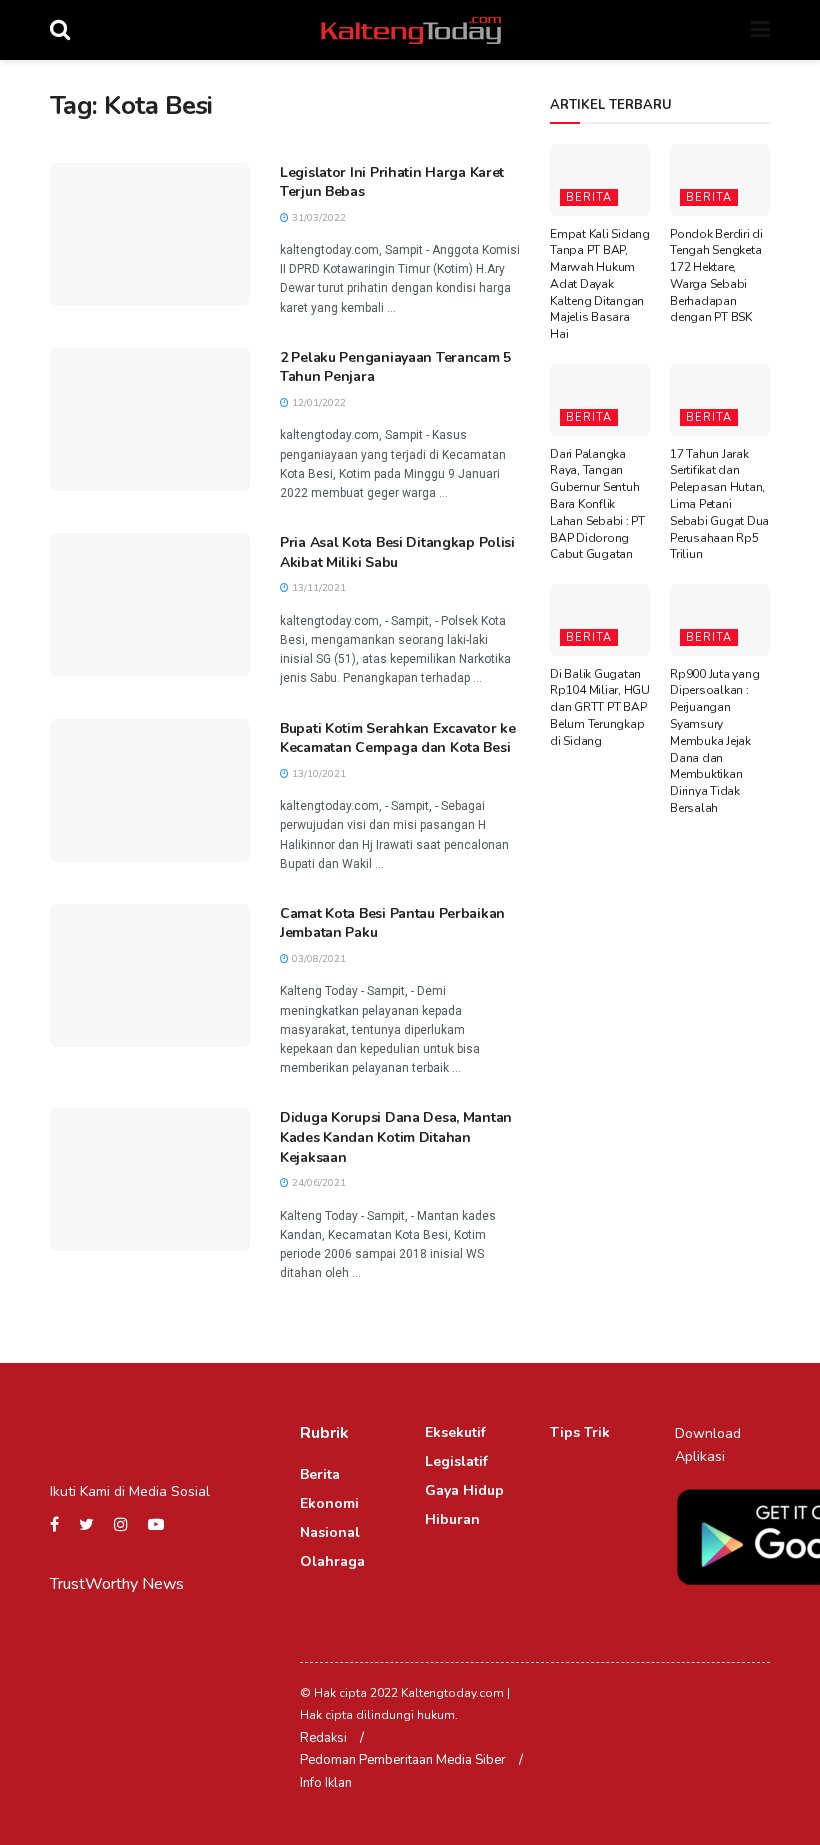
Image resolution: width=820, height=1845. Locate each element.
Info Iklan (326, 1783)
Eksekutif (455, 1432)
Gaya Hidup (464, 1490)
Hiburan (452, 1519)
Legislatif (456, 1461)
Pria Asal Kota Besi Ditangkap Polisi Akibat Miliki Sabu (397, 552)
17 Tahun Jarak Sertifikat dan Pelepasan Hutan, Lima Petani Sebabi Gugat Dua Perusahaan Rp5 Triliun (719, 504)
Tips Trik (580, 1432)
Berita (589, 197)
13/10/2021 (317, 774)
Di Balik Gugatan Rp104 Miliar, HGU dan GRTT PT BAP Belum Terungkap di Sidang (600, 707)
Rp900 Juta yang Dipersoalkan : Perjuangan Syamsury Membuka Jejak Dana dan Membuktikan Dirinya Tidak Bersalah (714, 741)
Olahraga (332, 1561)
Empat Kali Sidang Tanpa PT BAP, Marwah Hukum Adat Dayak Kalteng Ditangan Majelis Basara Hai (600, 284)
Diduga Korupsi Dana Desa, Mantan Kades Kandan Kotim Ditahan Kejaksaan (396, 1137)
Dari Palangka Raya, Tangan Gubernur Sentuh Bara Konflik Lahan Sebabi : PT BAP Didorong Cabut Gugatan (597, 504)
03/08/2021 (317, 959)
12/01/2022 (317, 403)
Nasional (330, 1532)
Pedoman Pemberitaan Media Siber (403, 1760)
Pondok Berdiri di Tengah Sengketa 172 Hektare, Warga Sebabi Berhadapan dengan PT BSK (716, 276)
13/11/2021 (317, 588)
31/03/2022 (317, 218)
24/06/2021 (317, 1183)
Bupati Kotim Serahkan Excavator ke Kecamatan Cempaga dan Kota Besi (397, 738)
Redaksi (323, 1738)
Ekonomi (329, 1503)
